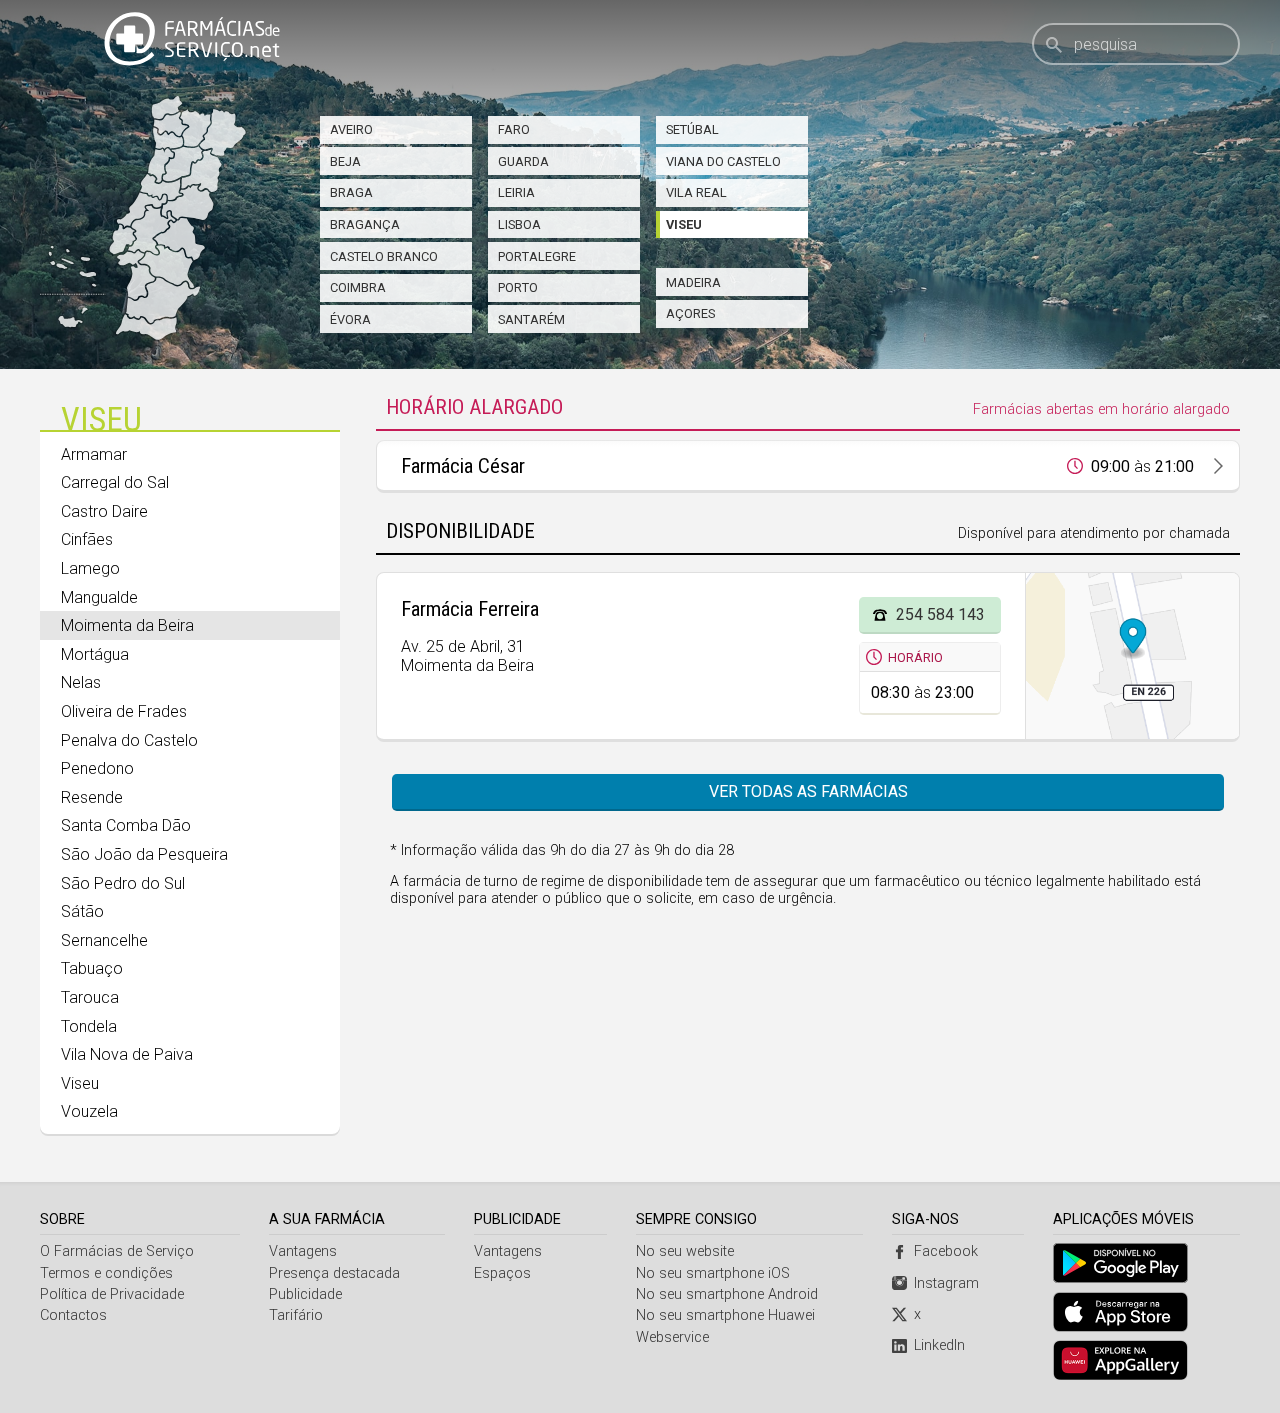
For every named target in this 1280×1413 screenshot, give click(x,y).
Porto (518, 287)
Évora (350, 319)
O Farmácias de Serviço (117, 1251)
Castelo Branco (384, 256)
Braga (351, 192)
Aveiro (351, 129)
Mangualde (99, 597)
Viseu (684, 224)
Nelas (81, 682)
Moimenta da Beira (127, 625)
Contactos (73, 1315)
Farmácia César (463, 466)
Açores (690, 313)
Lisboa (519, 224)
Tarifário (296, 1315)
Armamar (94, 454)
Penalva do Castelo (129, 740)
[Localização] (1132, 656)
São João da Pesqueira (144, 854)
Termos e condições (106, 1273)
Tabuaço (92, 968)
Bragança (365, 224)
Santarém (531, 319)
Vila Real (696, 192)
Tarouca (90, 997)
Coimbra (358, 287)
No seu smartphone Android (727, 1294)
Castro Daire (104, 511)
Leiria (516, 192)
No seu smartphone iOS (713, 1273)
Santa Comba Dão (126, 825)
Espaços (502, 1273)
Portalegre (537, 256)
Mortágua (95, 654)
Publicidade (305, 1294)
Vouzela (89, 1111)
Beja (345, 161)
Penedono (97, 768)
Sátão (82, 911)
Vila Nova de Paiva (127, 1054)
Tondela (89, 1026)
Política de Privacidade (112, 1294)
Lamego (90, 568)
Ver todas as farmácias (808, 791)
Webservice (672, 1337)
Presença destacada (334, 1273)
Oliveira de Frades (124, 711)
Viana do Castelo (723, 161)
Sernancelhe (104, 940)
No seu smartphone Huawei (725, 1315)
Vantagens (303, 1251)
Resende (92, 797)
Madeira (693, 282)
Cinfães (87, 539)
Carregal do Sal (115, 482)
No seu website (685, 1251)
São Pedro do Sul (123, 883)
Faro (514, 129)
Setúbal (692, 129)
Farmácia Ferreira (470, 609)
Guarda (523, 161)
